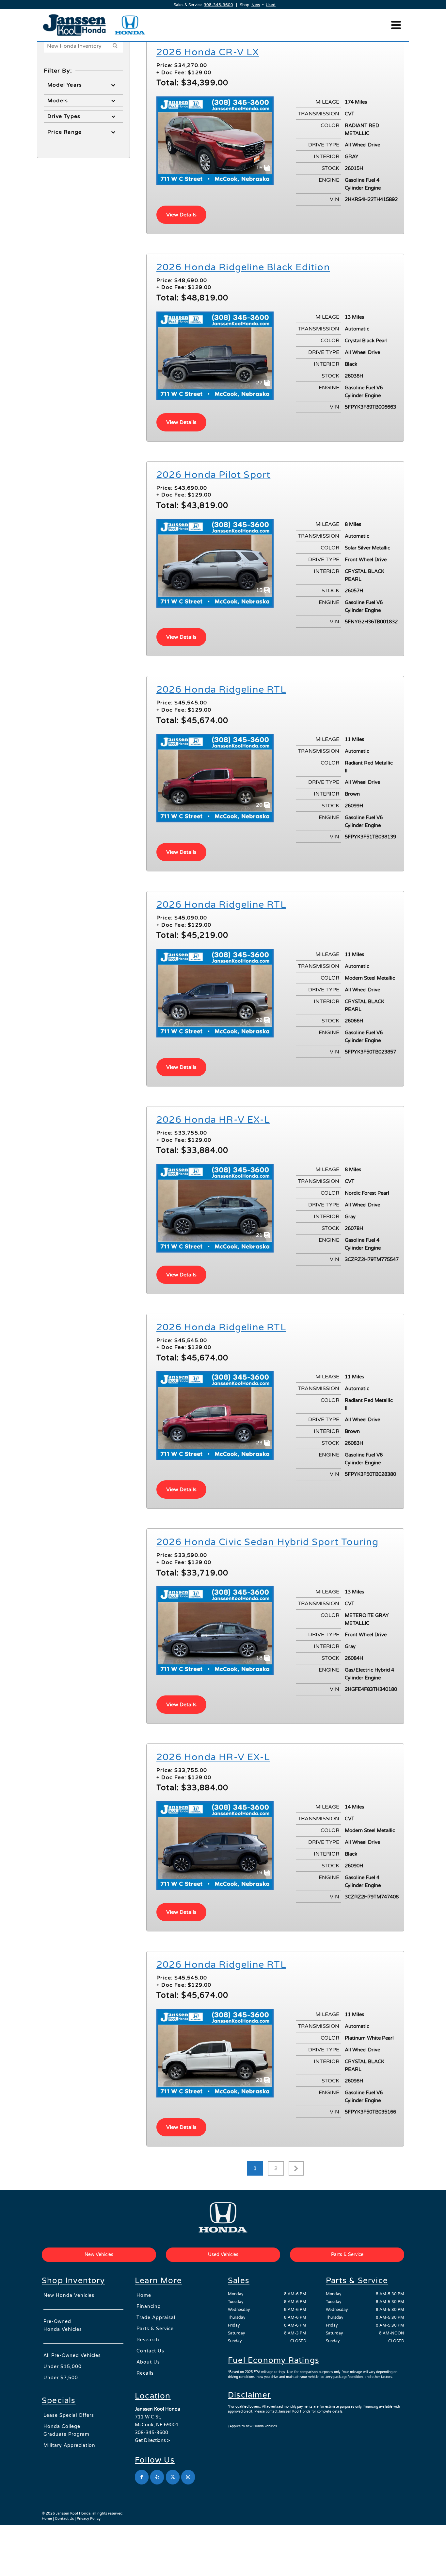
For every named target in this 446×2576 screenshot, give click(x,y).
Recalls (145, 2373)
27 (260, 383)
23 (260, 1443)
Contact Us (150, 2351)
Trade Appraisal (156, 2318)
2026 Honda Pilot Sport (213, 475)
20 (260, 805)
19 (260, 1873)
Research (148, 2340)
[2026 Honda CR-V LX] (215, 140)
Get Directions (152, 2441)
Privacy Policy (89, 2519)
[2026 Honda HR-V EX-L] (215, 1208)
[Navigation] (396, 25)
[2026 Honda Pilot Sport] (215, 563)
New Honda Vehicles (69, 2295)
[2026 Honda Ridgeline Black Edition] (215, 355)
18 (260, 1658)
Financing (149, 2307)
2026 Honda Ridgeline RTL (221, 690)
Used (271, 5)
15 (260, 590)
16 (260, 168)
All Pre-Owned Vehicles (72, 2356)
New (256, 5)
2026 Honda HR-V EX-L (213, 1120)
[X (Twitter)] (173, 2477)
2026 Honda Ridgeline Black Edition (243, 267)
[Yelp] (157, 2477)
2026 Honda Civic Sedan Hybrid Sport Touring (268, 1542)
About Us (148, 2362)
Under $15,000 (63, 2367)
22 (260, 1020)
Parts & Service (155, 2329)
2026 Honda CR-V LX (208, 52)
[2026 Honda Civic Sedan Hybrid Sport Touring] (215, 1630)
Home (144, 2295)
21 (260, 1235)
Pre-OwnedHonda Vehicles (63, 2325)
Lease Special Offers (69, 2415)
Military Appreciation (69, 2445)
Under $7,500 (61, 2378)
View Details (181, 215)
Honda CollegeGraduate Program (66, 2430)
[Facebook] (142, 2477)
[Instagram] (188, 2477)
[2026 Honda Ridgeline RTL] (215, 778)
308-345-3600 (218, 5)
